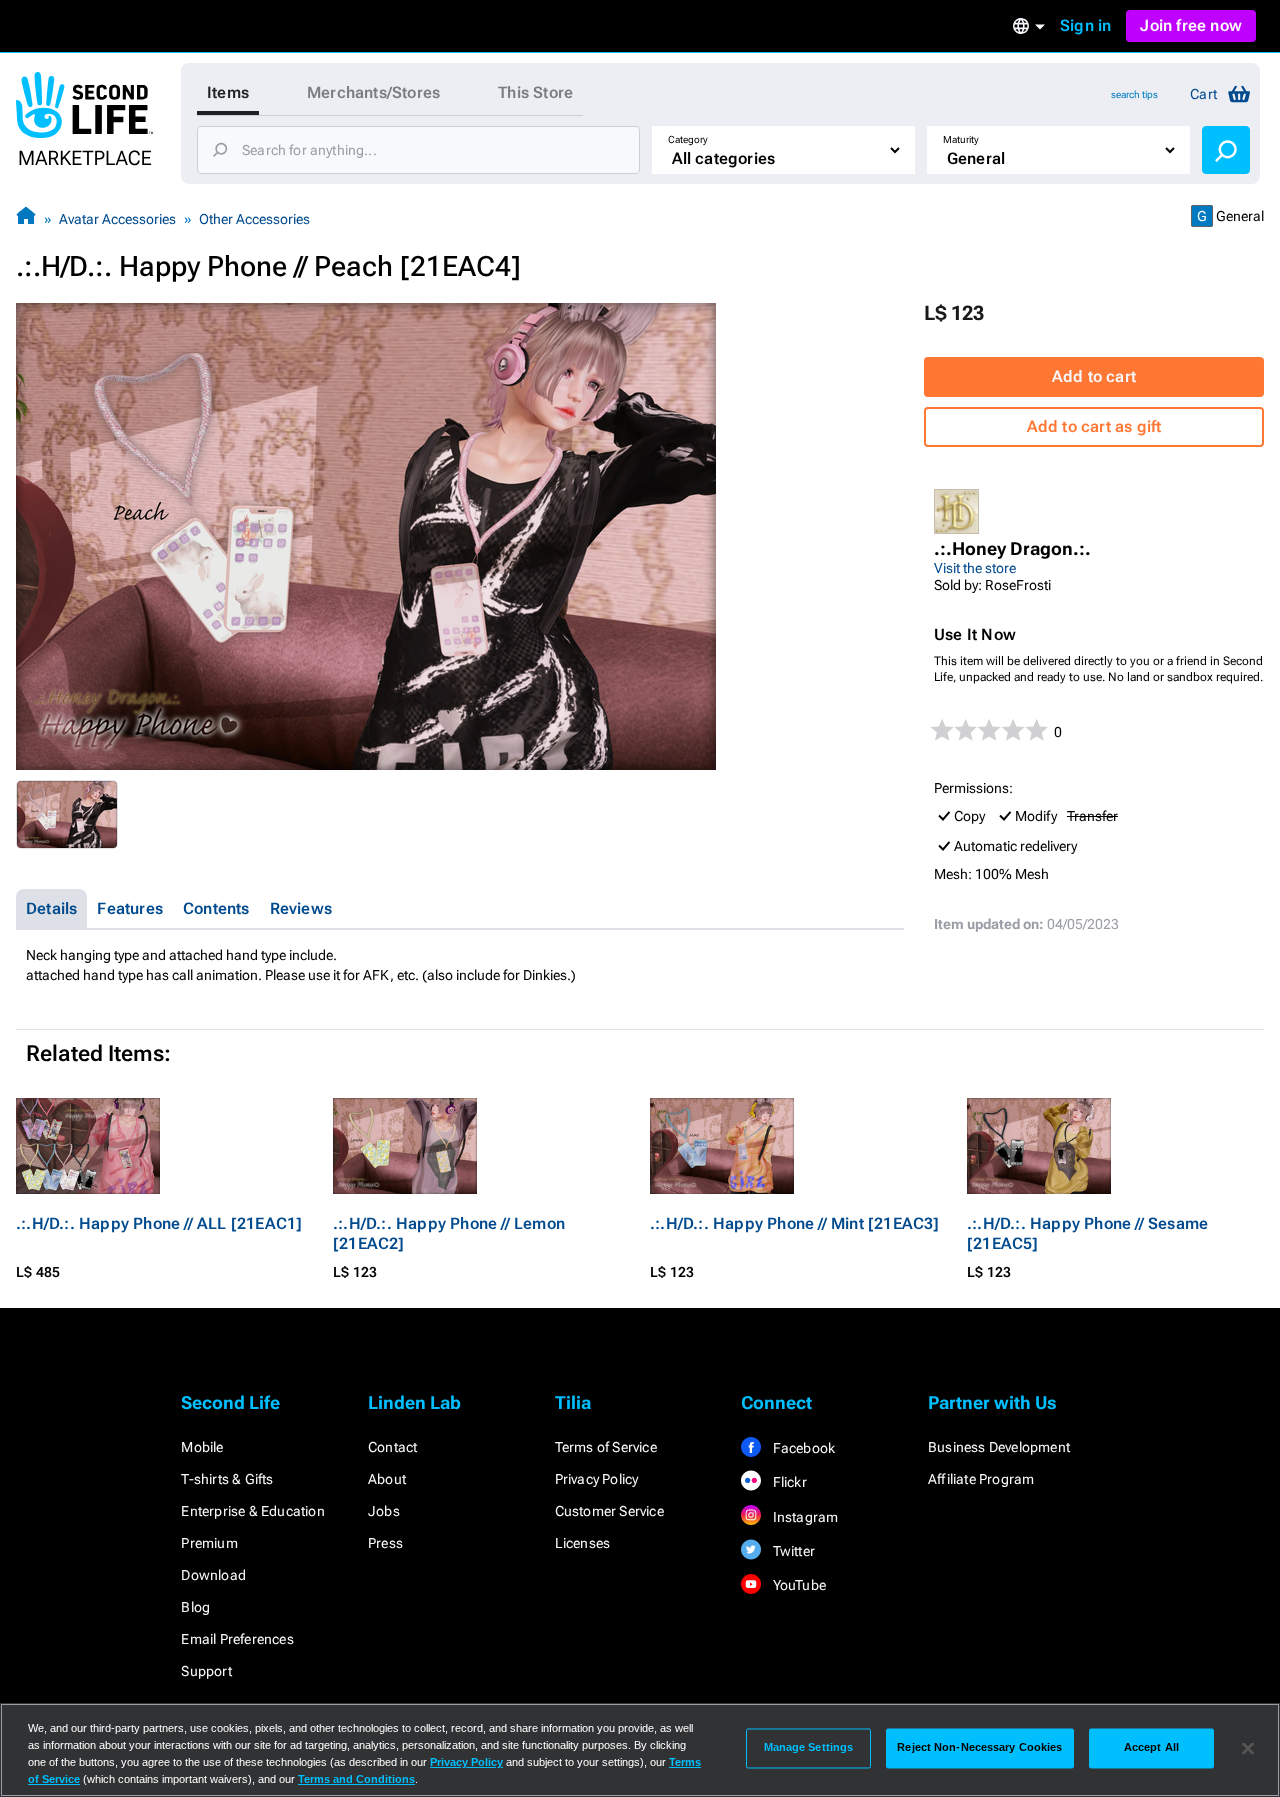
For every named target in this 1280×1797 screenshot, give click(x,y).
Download (213, 1575)
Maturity (961, 139)
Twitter (792, 1551)
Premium (209, 1543)
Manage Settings (809, 1748)
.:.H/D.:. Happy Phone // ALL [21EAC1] (159, 1223)
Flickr (787, 1482)
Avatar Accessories (117, 219)
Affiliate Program (981, 1479)
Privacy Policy (597, 1479)
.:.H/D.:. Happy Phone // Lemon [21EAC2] (449, 1233)
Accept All (1151, 1748)
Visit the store (975, 568)
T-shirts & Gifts (227, 1479)
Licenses (583, 1543)
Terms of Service (606, 1447)
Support (206, 1671)
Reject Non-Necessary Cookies (979, 1748)
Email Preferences (237, 1639)
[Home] (26, 218)
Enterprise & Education (252, 1511)
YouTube (797, 1585)
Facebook (802, 1448)
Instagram (803, 1517)
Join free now (1191, 25)
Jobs (384, 1511)
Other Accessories (254, 219)
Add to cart (1094, 376)
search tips (1134, 94)
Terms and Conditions (356, 1779)
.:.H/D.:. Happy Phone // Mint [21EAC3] (795, 1223)
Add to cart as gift (1094, 426)
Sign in (1085, 25)
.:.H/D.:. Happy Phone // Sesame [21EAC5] (1087, 1233)
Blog (195, 1607)
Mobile (202, 1447)
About (387, 1479)
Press (385, 1543)
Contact (392, 1447)
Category (688, 139)
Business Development (999, 1447)
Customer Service (609, 1511)
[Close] (1248, 1748)
